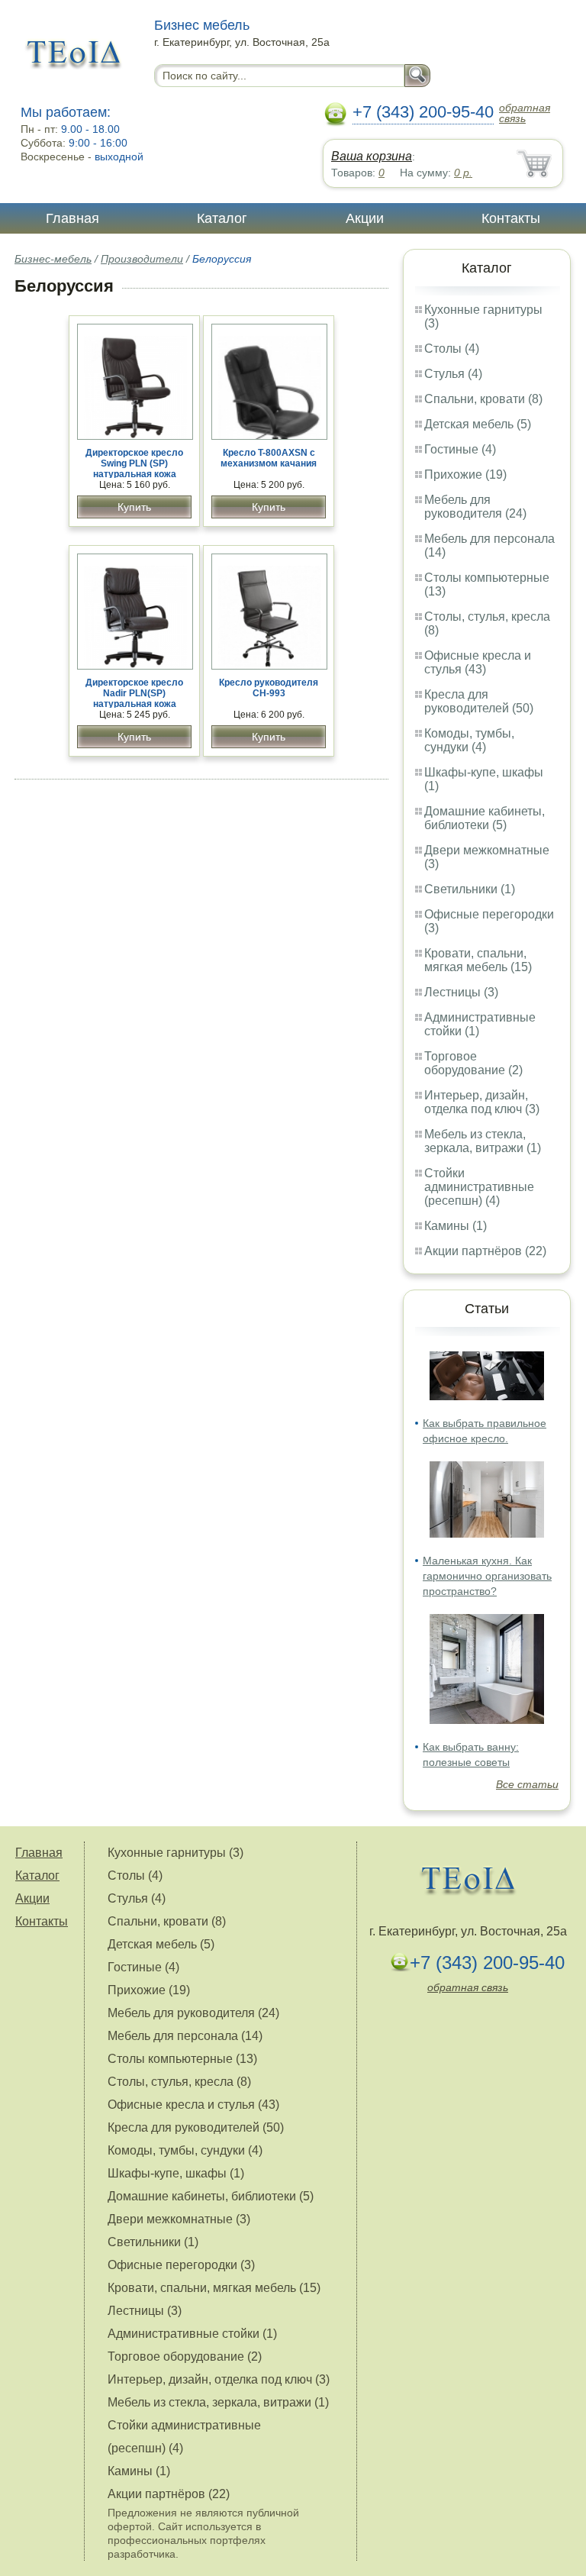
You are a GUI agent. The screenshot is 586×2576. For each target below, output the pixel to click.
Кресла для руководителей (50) (479, 701)
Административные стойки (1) (192, 2334)
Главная (72, 218)
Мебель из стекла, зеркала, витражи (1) (483, 1141)
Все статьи (527, 1784)
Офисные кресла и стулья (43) (478, 662)
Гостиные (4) (460, 449)
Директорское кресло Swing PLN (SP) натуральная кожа (134, 463)
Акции (365, 218)
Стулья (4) (453, 374)
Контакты (511, 218)
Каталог (222, 218)
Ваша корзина (372, 156)
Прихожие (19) (465, 475)
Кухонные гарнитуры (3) (175, 1853)
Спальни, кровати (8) (483, 399)
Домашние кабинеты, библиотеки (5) (485, 818)
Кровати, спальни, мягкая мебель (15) (478, 960)
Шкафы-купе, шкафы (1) (176, 2173)
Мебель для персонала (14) (185, 2036)
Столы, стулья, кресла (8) (179, 2082)
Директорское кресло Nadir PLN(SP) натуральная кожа (134, 693)
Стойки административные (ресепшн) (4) (479, 1187)
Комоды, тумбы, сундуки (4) (469, 740)
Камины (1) (456, 1226)
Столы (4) (452, 349)
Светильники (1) (470, 889)
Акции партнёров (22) (485, 1251)
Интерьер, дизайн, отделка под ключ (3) (482, 1102)
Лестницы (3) (461, 992)
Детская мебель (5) (478, 424)
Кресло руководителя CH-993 (269, 688)
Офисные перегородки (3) (181, 2265)
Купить (134, 507)
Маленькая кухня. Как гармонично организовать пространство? (487, 1576)
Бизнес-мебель (53, 259)
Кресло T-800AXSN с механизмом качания (269, 458)
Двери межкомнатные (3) (179, 2219)
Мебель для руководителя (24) (475, 507)
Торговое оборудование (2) (473, 1063)
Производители (142, 259)
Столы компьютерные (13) (182, 2059)
